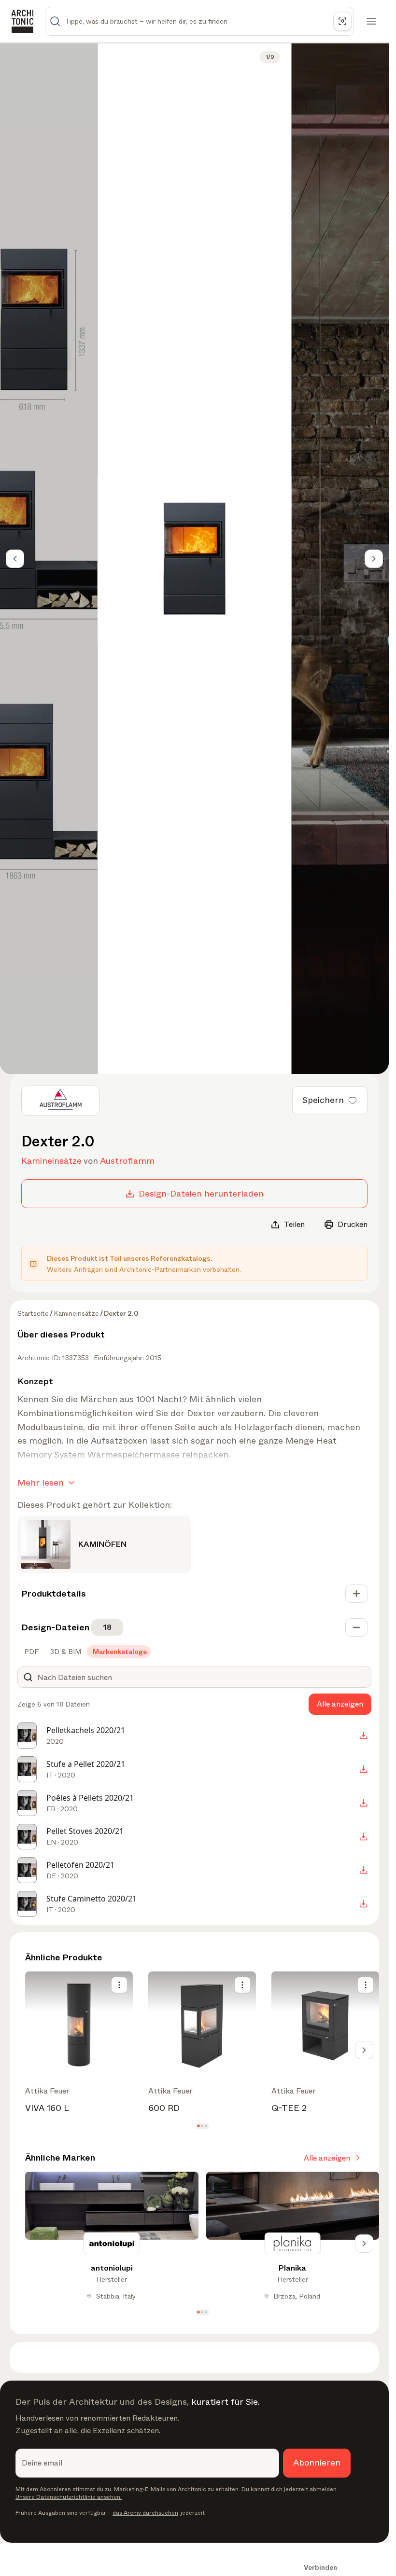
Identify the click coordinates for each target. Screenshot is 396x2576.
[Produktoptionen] (119, 1985)
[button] (198, 2126)
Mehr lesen (41, 1483)
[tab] (30, 1652)
